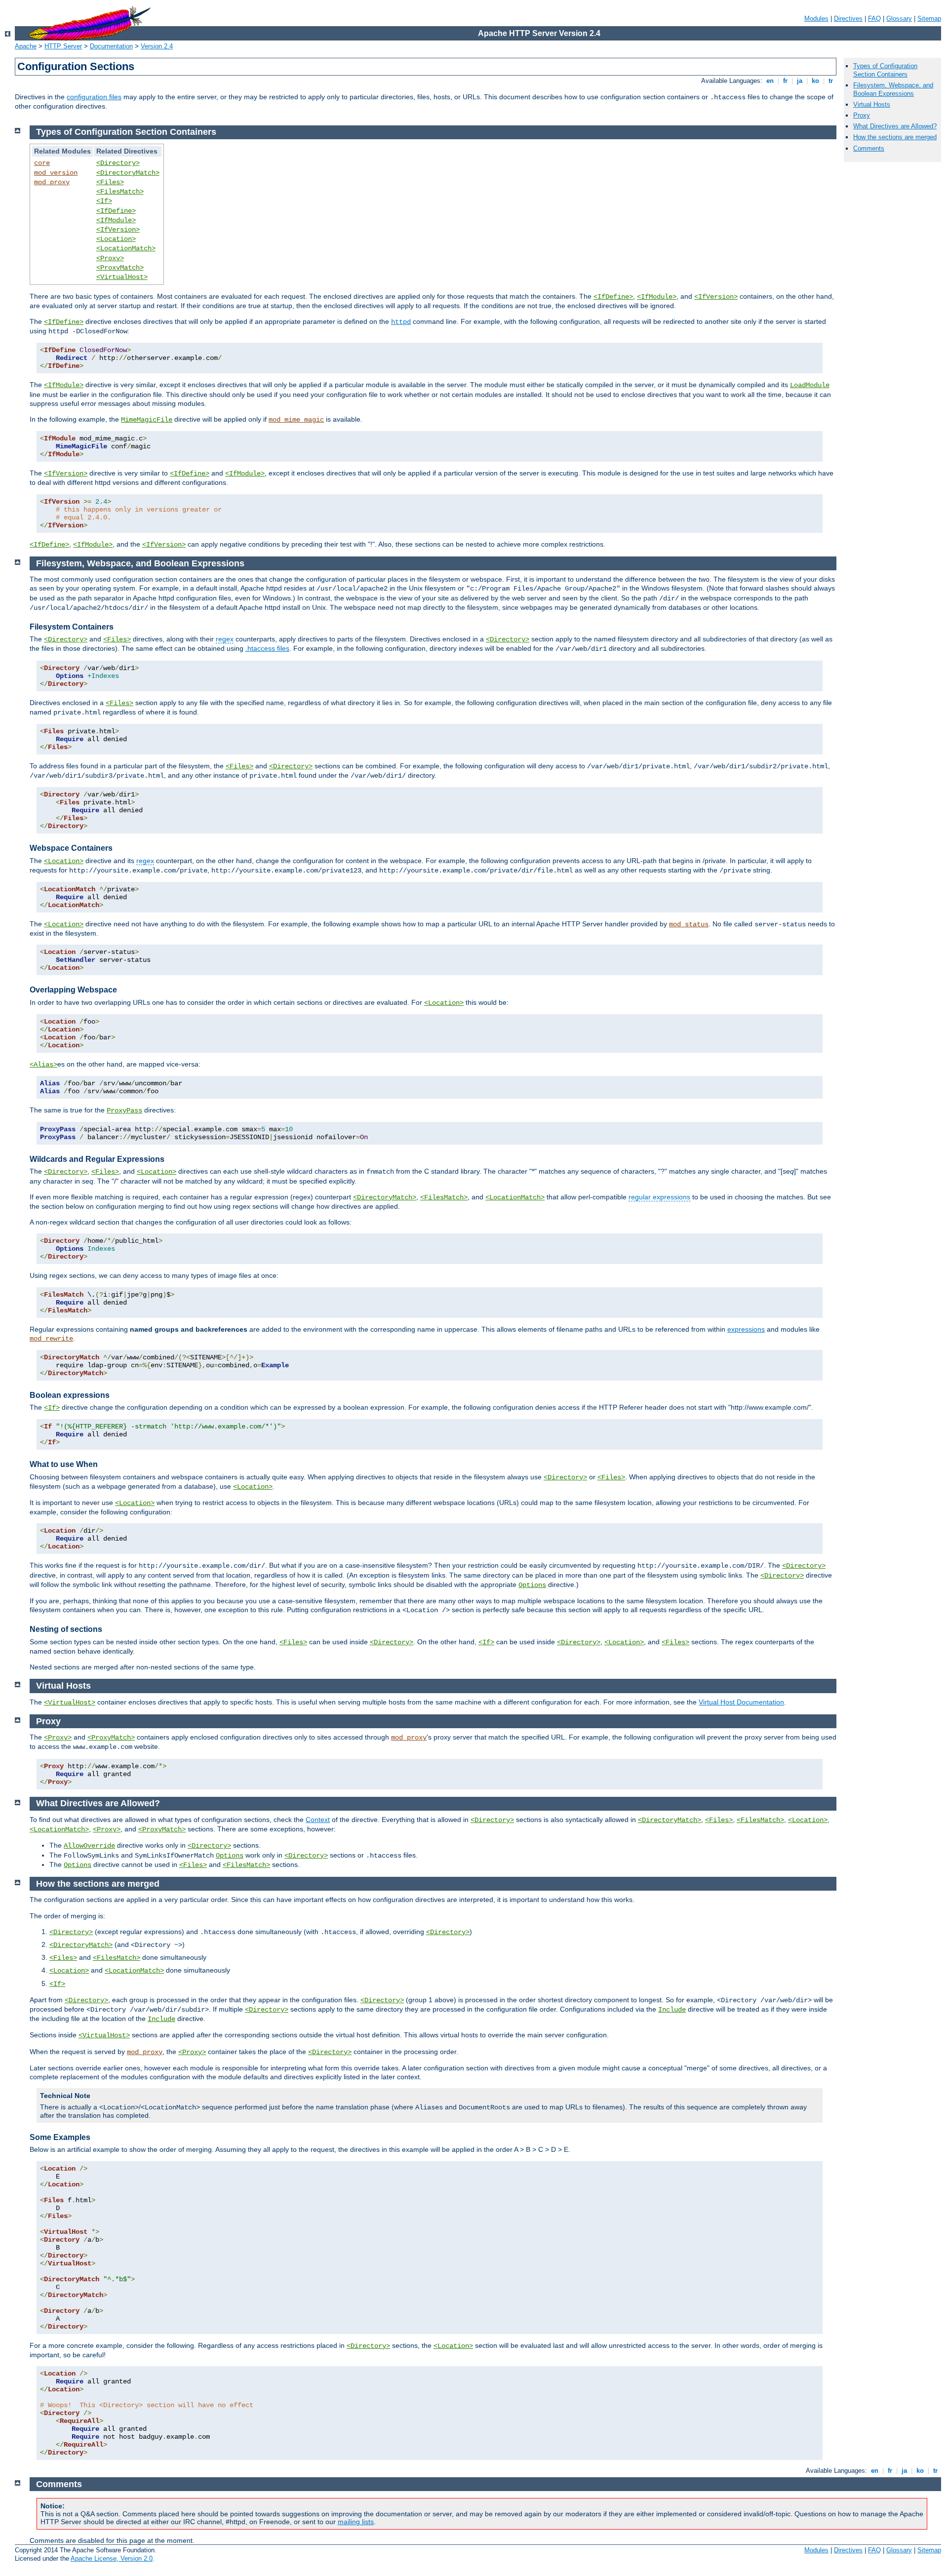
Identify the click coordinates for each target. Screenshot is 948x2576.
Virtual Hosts (872, 104)
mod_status (689, 924)
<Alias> (43, 1065)
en (770, 81)
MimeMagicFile (147, 420)
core (42, 163)
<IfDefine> (116, 211)
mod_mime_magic (296, 420)
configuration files (94, 97)
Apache (26, 46)
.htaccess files (267, 648)
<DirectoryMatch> (128, 173)
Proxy (862, 115)
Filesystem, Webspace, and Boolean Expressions (893, 89)
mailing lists (356, 2522)
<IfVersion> (118, 230)
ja (800, 81)
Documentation (111, 46)
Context (318, 1820)
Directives (848, 19)
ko (815, 81)
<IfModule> (116, 220)
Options (532, 1585)
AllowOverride (89, 1846)
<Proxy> (110, 258)
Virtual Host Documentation (741, 1702)
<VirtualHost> (122, 277)
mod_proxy (52, 182)
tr (831, 81)
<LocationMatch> (126, 248)
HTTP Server (63, 46)
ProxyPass (124, 1110)
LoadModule (810, 385)
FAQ (874, 19)
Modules (816, 19)
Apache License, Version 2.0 (112, 2558)
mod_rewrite (51, 1339)
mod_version (56, 173)
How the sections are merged (895, 137)
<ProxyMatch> (120, 268)
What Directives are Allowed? (895, 126)
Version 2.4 (157, 46)
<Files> (110, 182)
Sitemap (929, 19)
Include (672, 2010)
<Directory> (118, 163)
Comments (869, 148)
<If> (104, 201)
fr (785, 81)
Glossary (899, 19)
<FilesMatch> (120, 192)
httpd (401, 322)
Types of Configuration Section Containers (885, 70)
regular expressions (659, 1197)
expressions (746, 1329)
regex (225, 639)
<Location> (116, 239)
